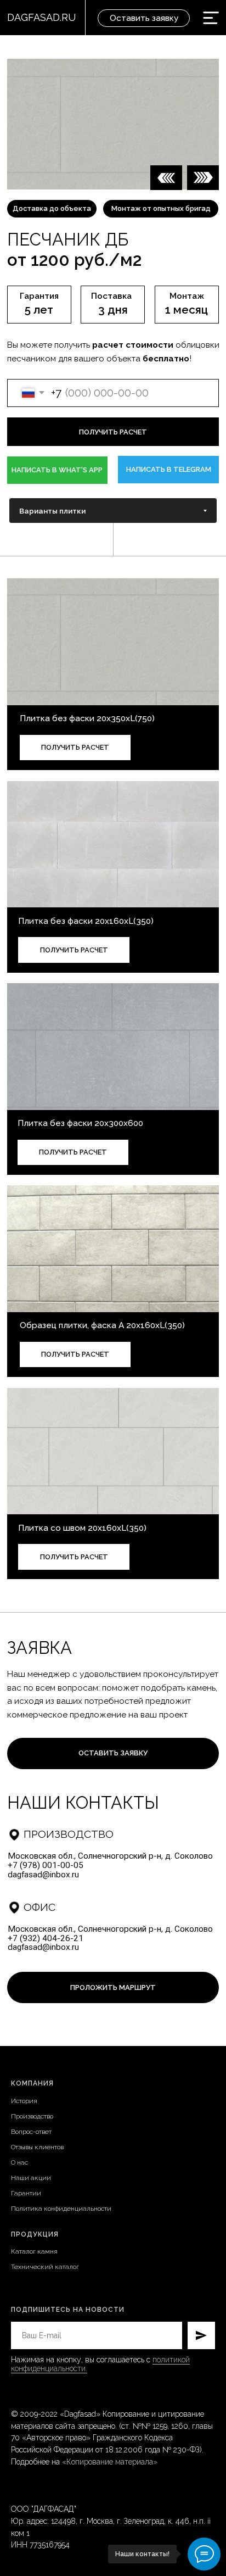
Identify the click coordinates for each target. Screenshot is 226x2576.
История (24, 2101)
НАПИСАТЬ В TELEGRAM (169, 469)
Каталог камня (34, 2251)
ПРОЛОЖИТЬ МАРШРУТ (113, 1987)
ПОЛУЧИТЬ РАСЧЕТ (75, 747)
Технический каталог (45, 2267)
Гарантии (26, 2193)
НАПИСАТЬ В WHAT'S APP (57, 470)
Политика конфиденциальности (61, 2209)
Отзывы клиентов (37, 2147)
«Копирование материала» (110, 2462)
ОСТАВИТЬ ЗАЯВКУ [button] (113, 1753)
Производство (32, 2116)
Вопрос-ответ (31, 2132)
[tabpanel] (113, 882)
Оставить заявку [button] (144, 18)
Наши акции (31, 2178)
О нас (19, 2162)
